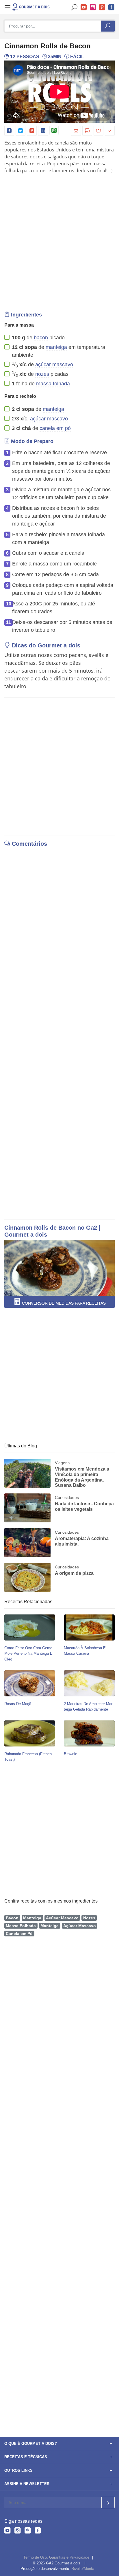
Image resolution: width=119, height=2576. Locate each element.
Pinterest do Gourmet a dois (102, 7)
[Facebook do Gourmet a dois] (38, 2531)
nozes (42, 374)
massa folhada (53, 384)
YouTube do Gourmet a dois (84, 7)
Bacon (12, 1918)
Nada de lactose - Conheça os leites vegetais (84, 1506)
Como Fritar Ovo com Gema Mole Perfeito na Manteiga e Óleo (28, 1653)
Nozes (89, 1918)
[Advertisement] (59, 241)
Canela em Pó (19, 1934)
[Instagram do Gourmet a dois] (17, 2531)
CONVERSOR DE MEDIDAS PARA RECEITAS (63, 1303)
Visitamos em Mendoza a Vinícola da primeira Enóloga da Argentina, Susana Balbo (82, 1477)
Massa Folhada (21, 1926)
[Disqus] (59, 930)
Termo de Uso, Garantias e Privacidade (56, 2557)
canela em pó (55, 428)
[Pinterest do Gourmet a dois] (28, 2531)
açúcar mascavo (54, 365)
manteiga (56, 347)
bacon (41, 338)
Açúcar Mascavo (62, 1918)
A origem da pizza (74, 1573)
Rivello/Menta (83, 2569)
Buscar (75, 7)
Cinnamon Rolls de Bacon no (45, 1228)
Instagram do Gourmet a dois (93, 7)
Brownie (70, 1754)
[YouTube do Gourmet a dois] (7, 2531)
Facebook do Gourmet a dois (111, 7)
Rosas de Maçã (18, 1704)
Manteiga (32, 1918)
